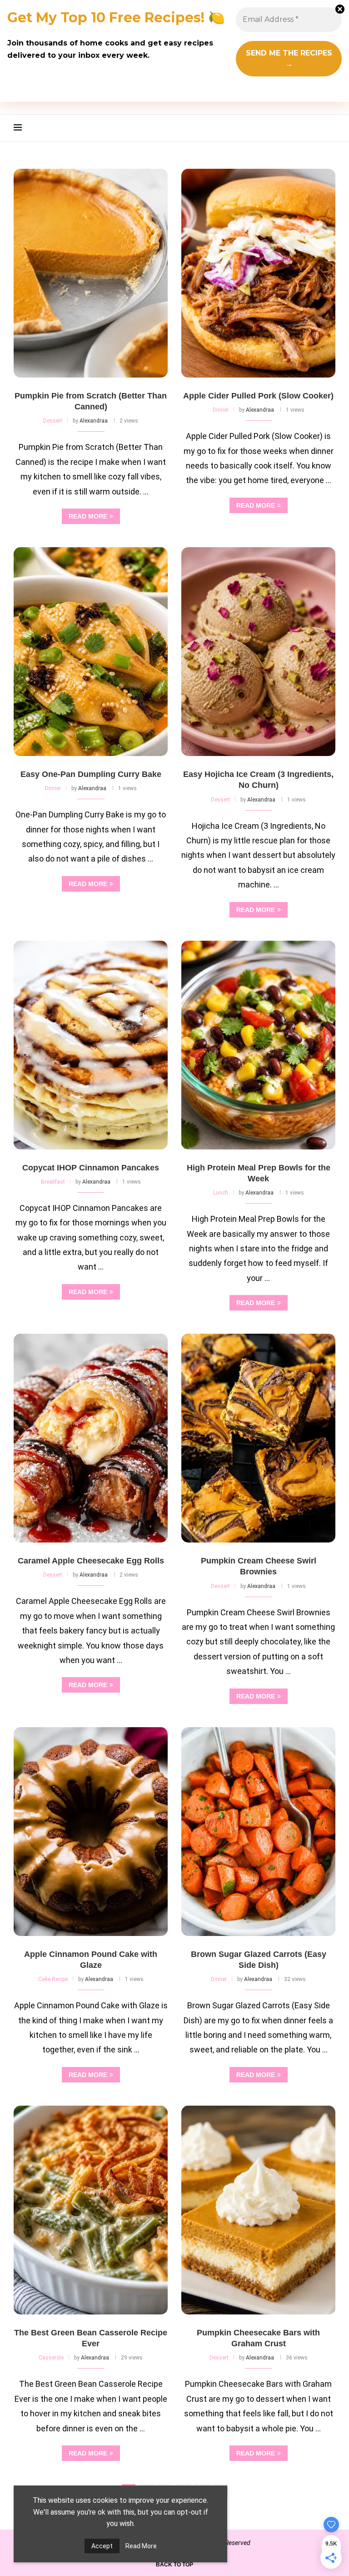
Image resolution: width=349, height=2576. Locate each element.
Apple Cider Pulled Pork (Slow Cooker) (258, 396)
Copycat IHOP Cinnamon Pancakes (91, 1168)
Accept (102, 2546)
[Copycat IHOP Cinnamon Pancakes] (91, 1045)
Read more (88, 516)
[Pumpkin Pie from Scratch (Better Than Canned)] (91, 273)
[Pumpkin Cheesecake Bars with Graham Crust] (258, 2210)
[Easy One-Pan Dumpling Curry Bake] (91, 652)
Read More (141, 2546)
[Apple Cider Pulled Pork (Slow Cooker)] (258, 273)
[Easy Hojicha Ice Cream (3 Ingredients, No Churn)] (258, 652)
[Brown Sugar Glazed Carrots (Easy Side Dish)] (258, 1832)
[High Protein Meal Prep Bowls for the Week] (258, 1045)
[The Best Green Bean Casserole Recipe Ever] (91, 2210)
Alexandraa (94, 421)
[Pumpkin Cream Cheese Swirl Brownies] (258, 1438)
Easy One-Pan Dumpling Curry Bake (91, 774)
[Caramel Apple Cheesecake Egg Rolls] (91, 1438)
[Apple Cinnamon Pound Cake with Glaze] (91, 1832)
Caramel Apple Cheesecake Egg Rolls (91, 1561)
